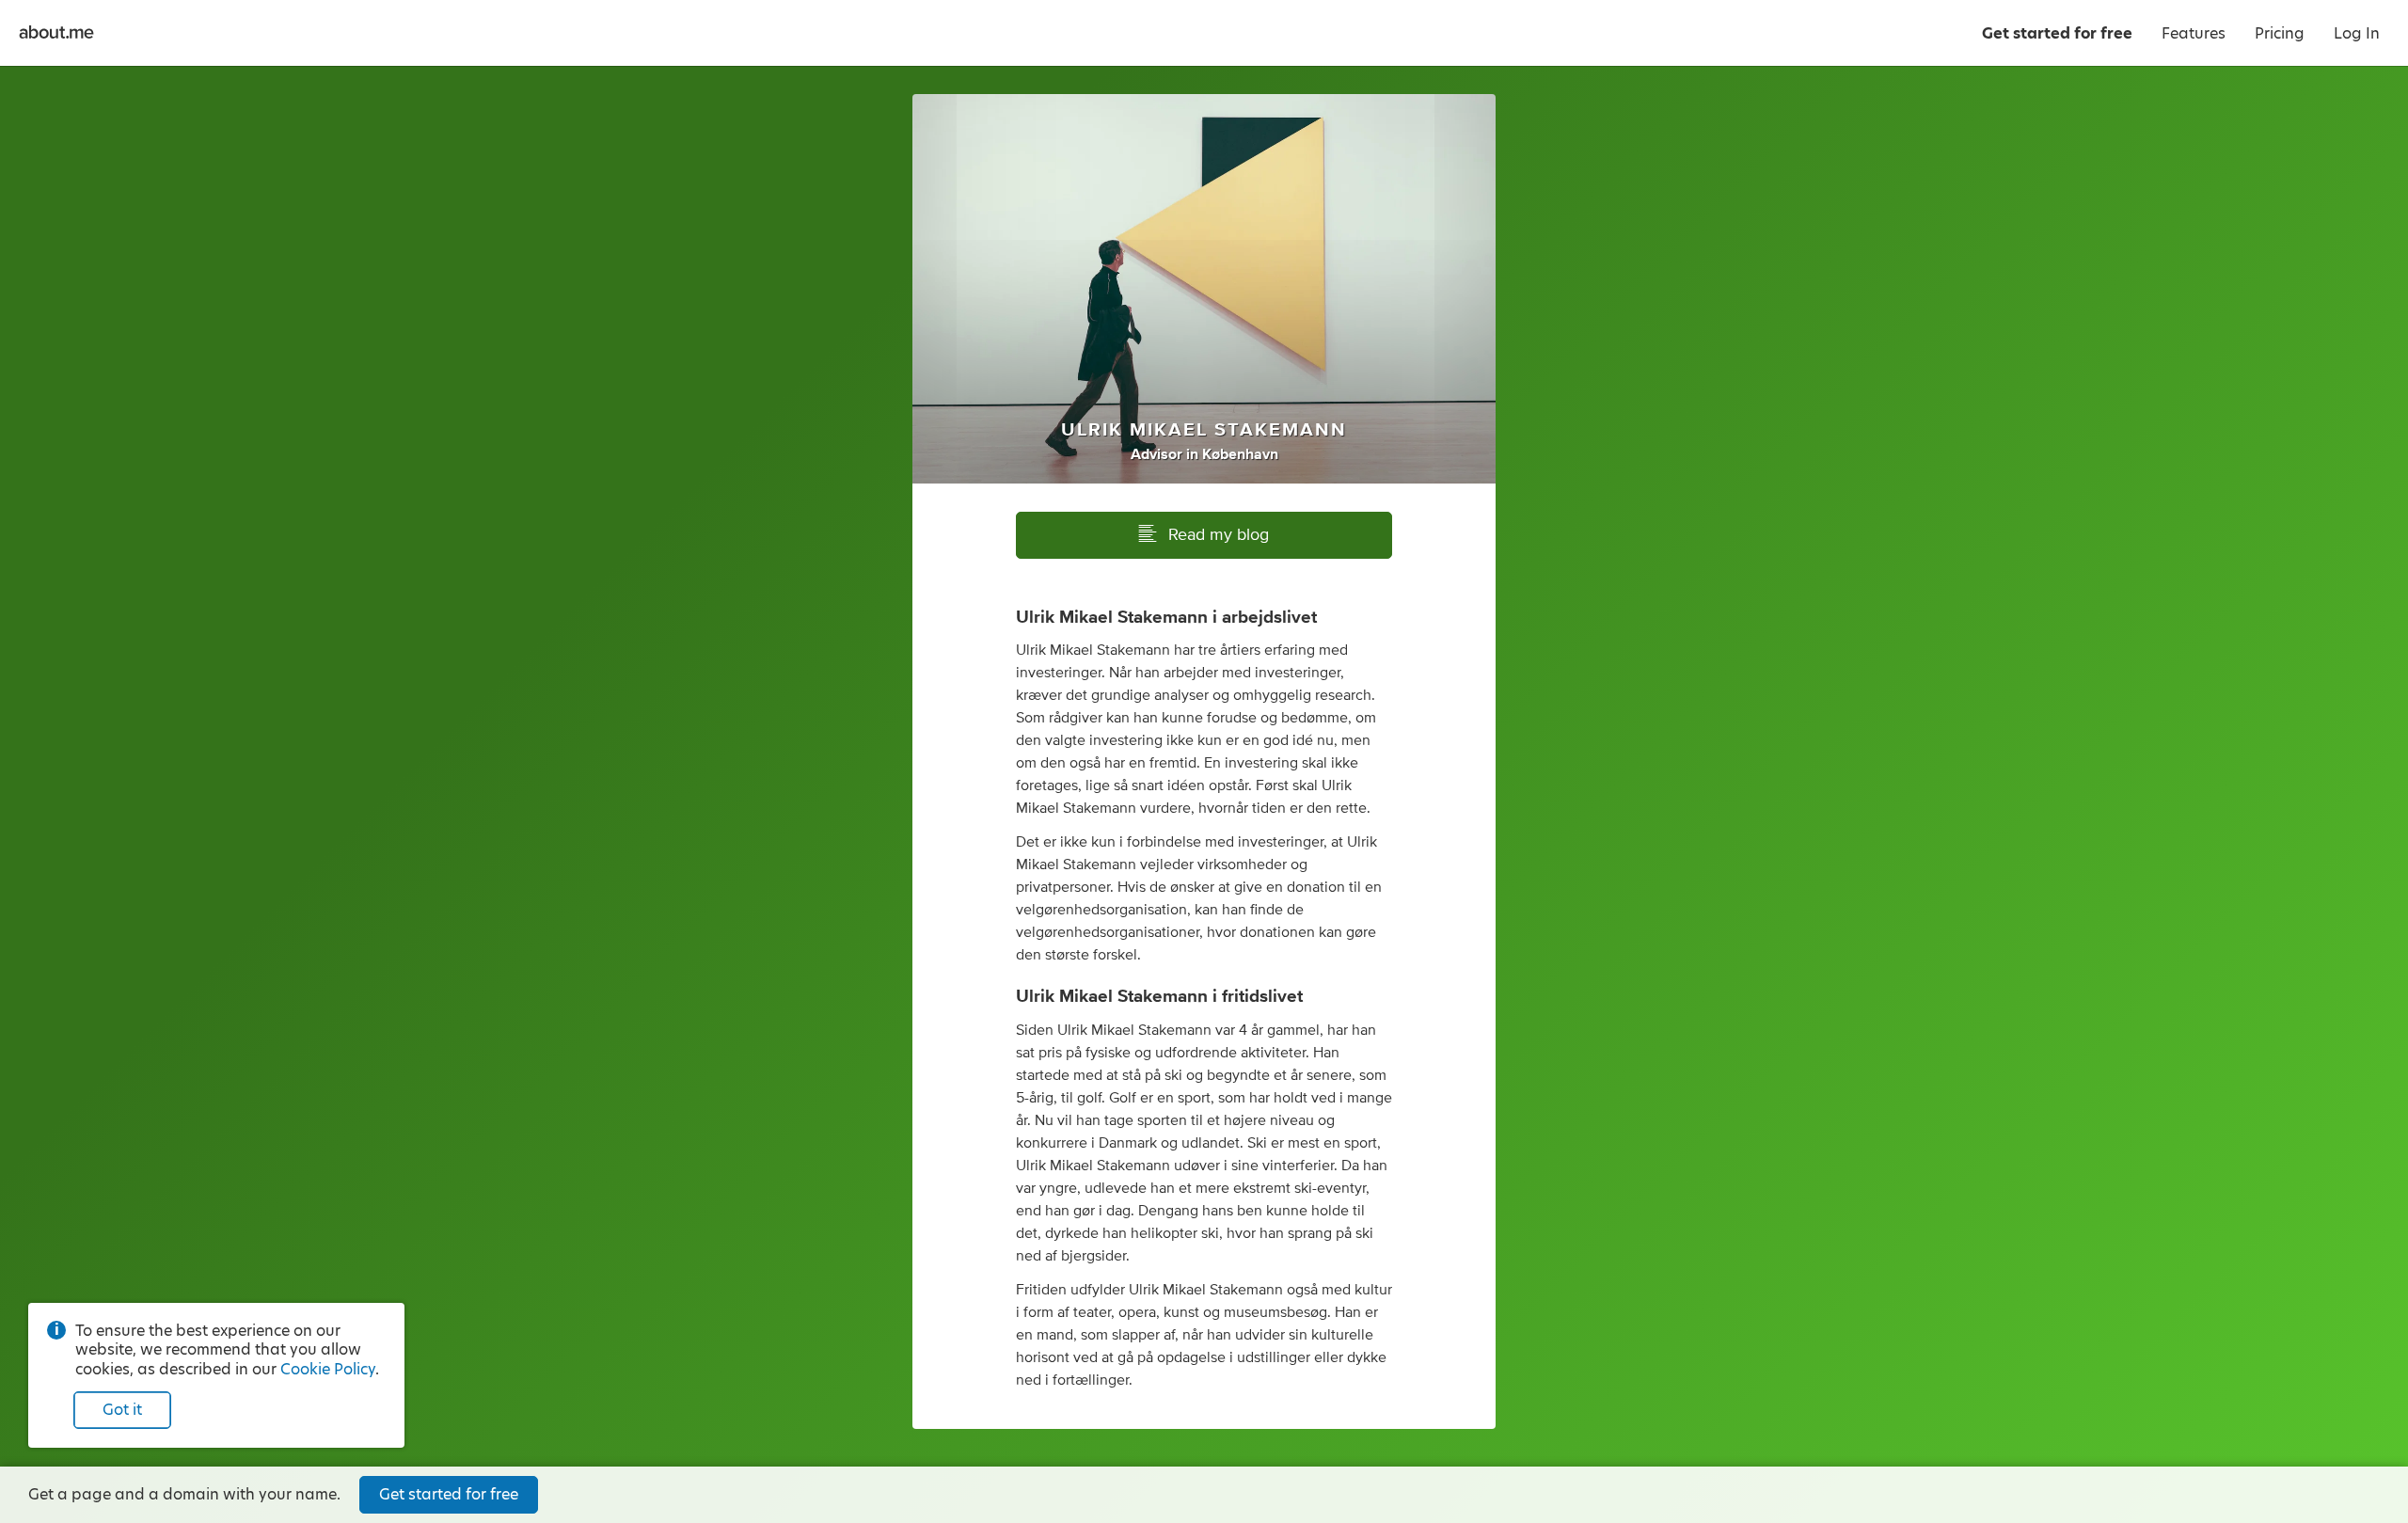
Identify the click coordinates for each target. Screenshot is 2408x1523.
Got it (122, 1410)
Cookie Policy (328, 1369)
